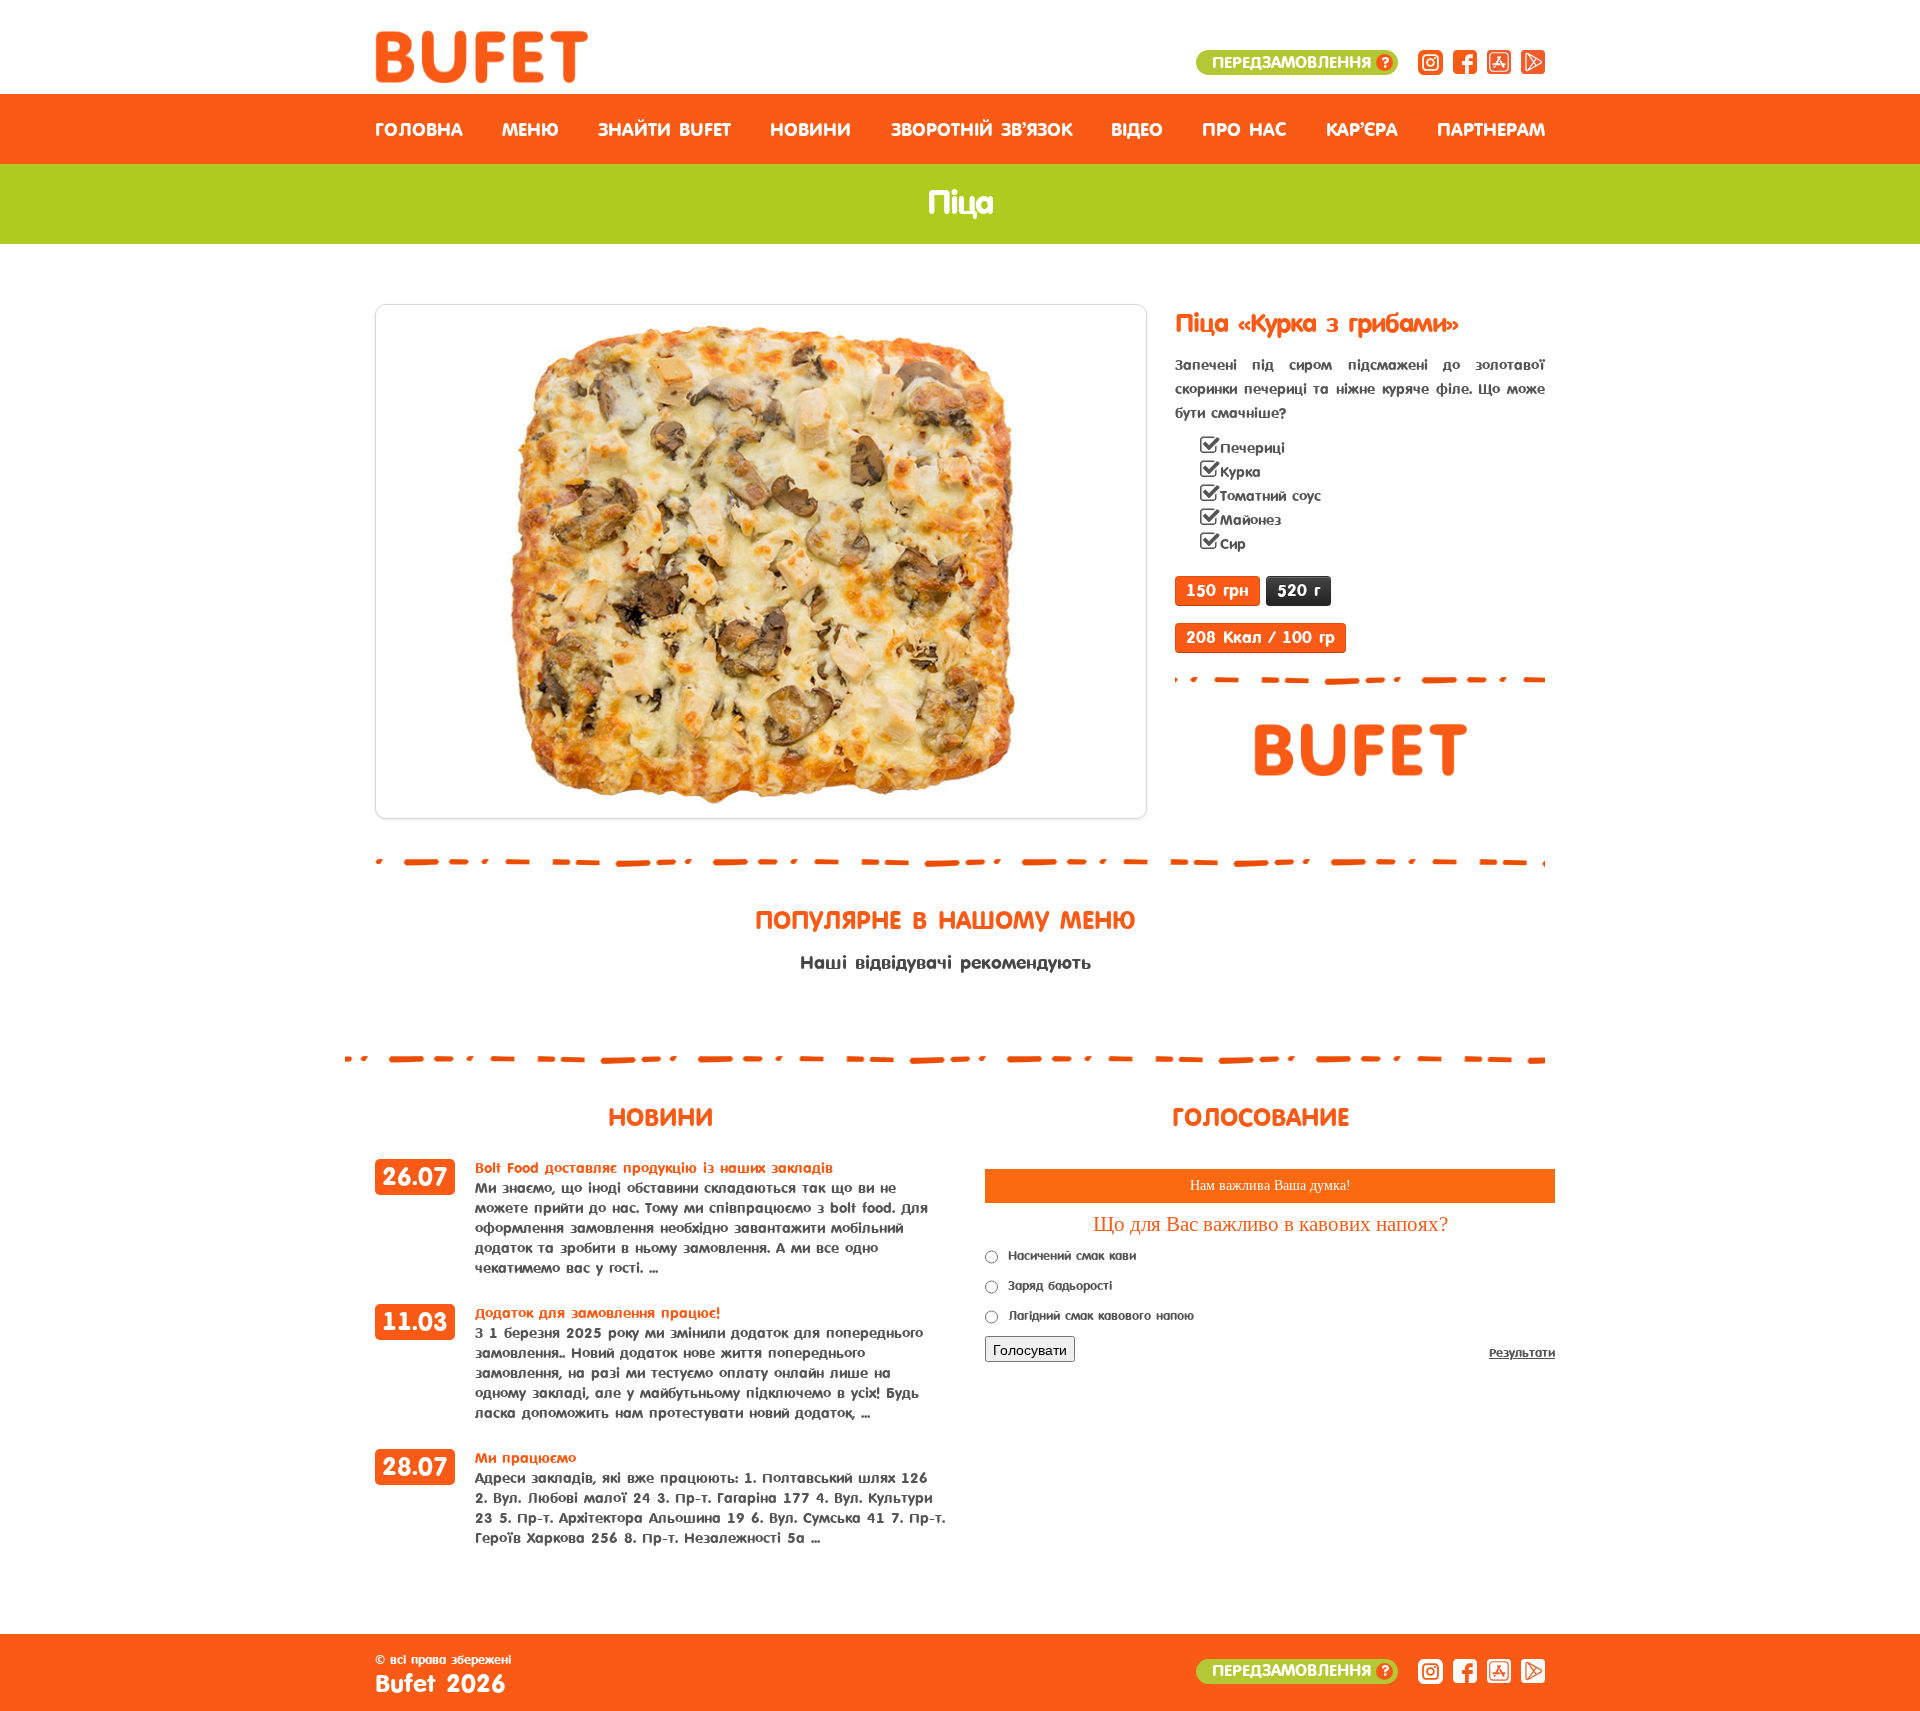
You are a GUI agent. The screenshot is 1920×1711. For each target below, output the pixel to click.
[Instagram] (1430, 61)
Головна (419, 130)
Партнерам (1491, 130)
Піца (960, 203)
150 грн (1217, 590)
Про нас (1244, 130)
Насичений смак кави (1072, 1256)
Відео (1137, 130)
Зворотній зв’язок (981, 130)
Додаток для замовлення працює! (597, 1313)
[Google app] (1533, 61)
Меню (530, 130)
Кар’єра (1362, 130)
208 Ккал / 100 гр (1260, 637)
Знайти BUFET (664, 130)
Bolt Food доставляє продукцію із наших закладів (654, 1168)
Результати (1522, 1353)
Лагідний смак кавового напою (1101, 1316)
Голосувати (1030, 1349)
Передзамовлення (1299, 62)
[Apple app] (1499, 61)
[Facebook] (1465, 61)
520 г (1298, 590)
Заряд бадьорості (1060, 1286)
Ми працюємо (525, 1458)
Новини (810, 130)
